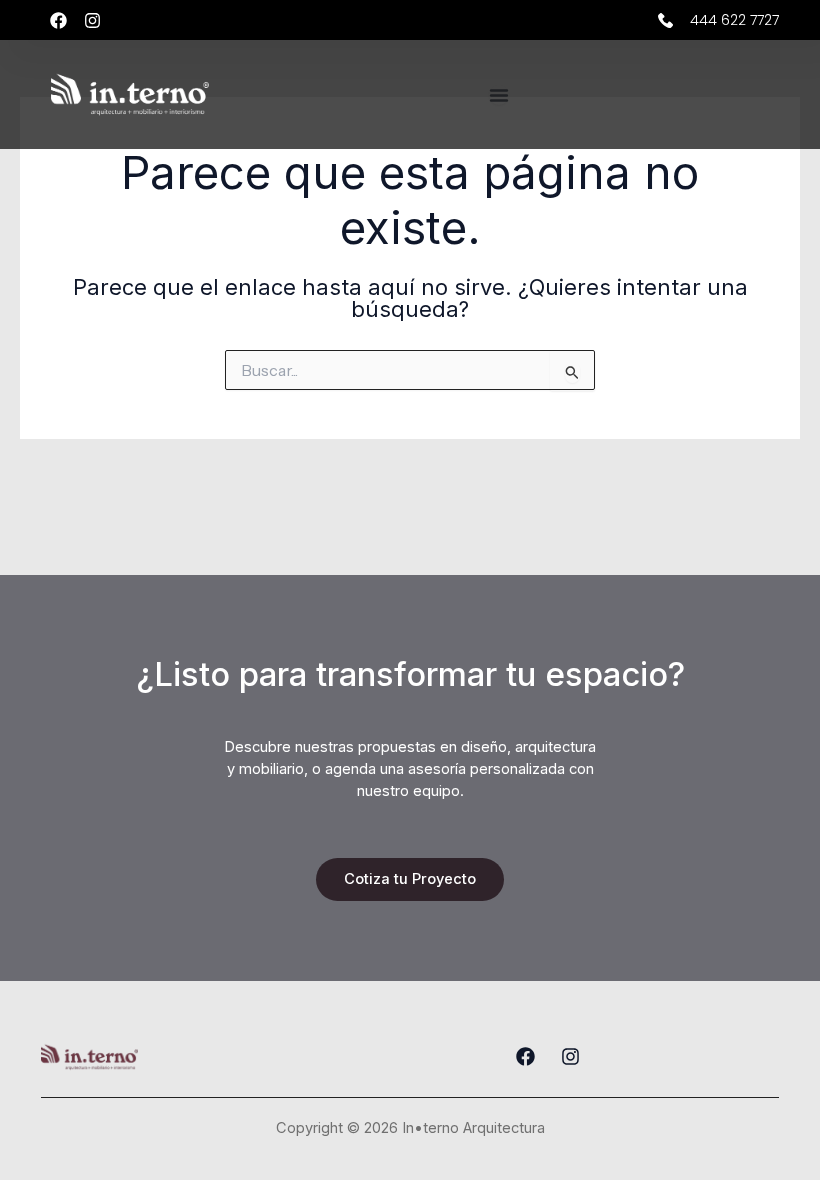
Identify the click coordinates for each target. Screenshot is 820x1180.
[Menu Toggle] (499, 95)
